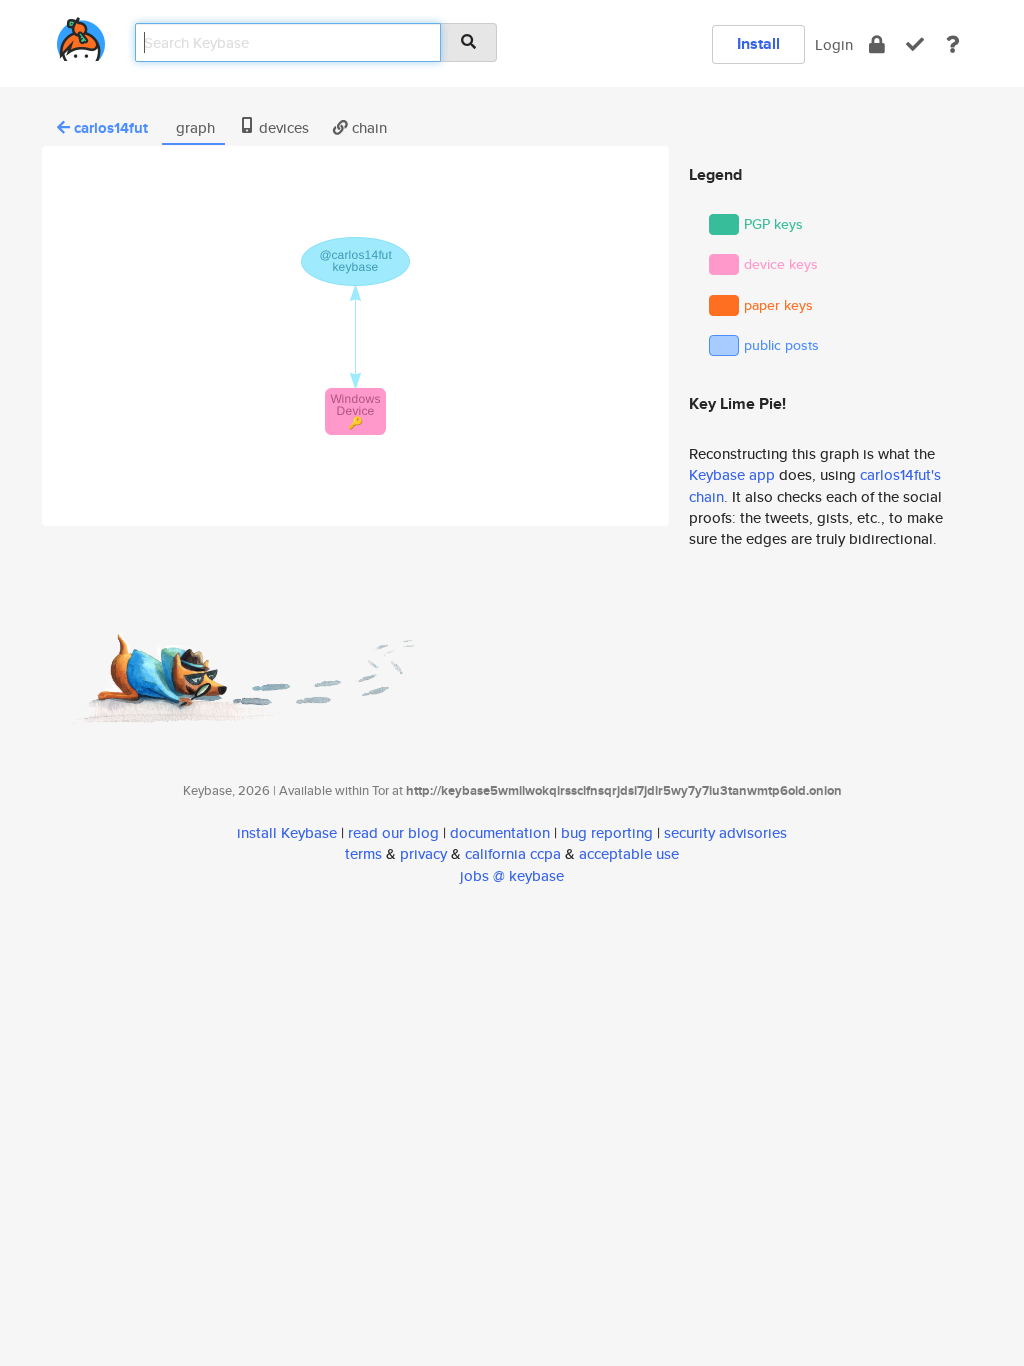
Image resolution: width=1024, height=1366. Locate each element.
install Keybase (287, 832)
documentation (500, 832)
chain (367, 127)
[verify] (915, 44)
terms (363, 853)
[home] (81, 35)
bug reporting (607, 832)
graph (193, 127)
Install (758, 43)
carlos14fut (111, 128)
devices (282, 127)
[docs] (953, 44)
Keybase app (732, 474)
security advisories (725, 832)
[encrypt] (877, 44)
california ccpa (513, 853)
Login (834, 44)
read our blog (393, 832)
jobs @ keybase (512, 875)
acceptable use (629, 853)
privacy (423, 853)
